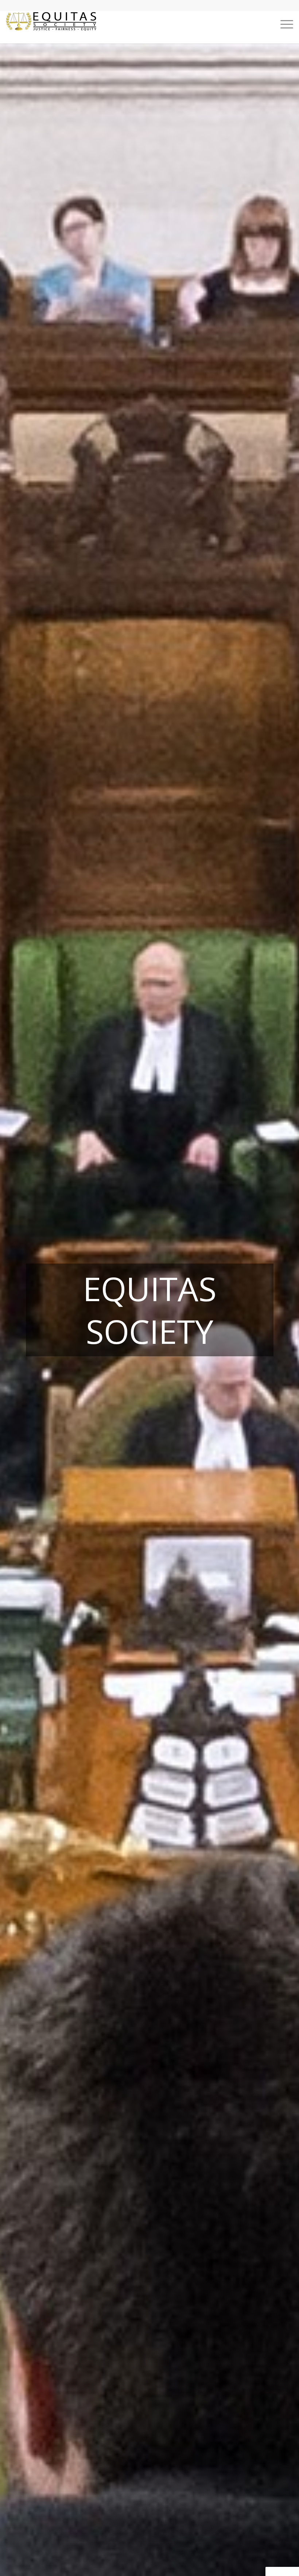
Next (283, 1310)
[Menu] (283, 24)
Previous (16, 1310)
